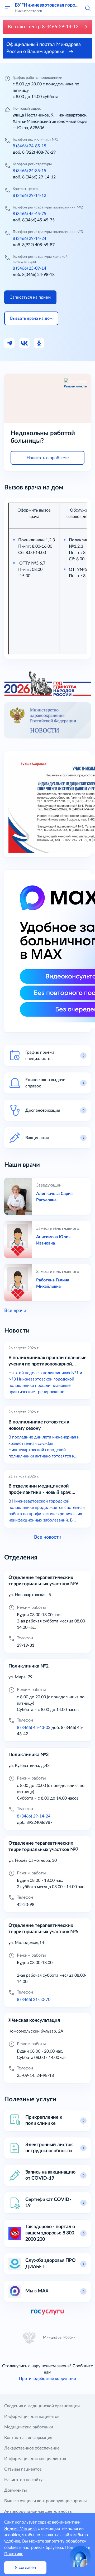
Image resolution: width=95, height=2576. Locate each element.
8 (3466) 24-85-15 (29, 146)
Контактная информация (28, 2438)
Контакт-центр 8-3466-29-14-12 (44, 27)
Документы (16, 2490)
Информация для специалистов (35, 2459)
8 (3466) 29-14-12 (29, 196)
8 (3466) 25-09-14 (29, 268)
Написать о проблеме (48, 458)
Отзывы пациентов (23, 2469)
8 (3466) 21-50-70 (34, 2000)
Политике (14, 2554)
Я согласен (25, 2568)
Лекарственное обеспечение (32, 2448)
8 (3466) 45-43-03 (34, 1728)
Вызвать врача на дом (31, 318)
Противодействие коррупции (47, 2379)
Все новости (48, 1537)
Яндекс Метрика (20, 2529)
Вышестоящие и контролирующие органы (46, 2501)
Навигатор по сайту (23, 2480)
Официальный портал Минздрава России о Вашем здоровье (44, 48)
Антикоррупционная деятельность (38, 2511)
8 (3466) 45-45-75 (29, 214)
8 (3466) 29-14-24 (29, 239)
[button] (88, 8)
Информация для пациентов (32, 2417)
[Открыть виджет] (80, 2556)
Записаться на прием (30, 297)
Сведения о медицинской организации (42, 2406)
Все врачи (15, 1311)
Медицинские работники (29, 2427)
